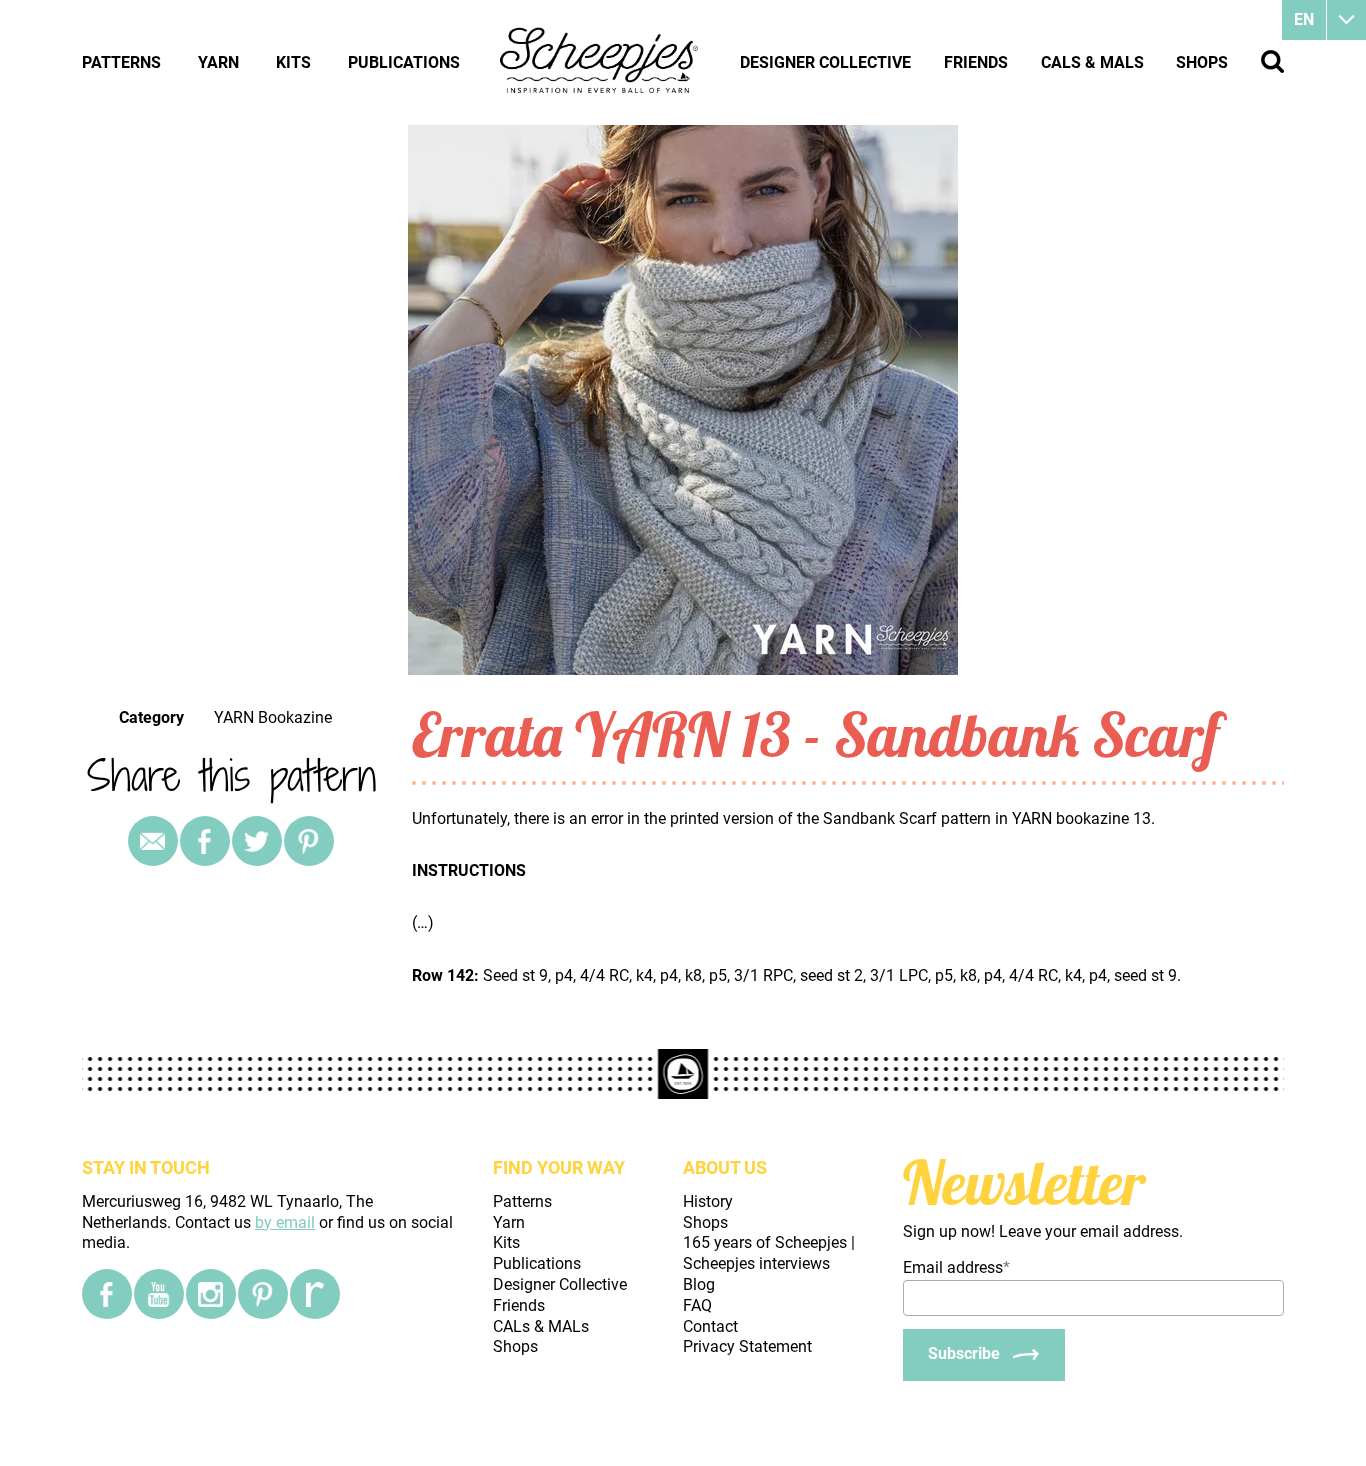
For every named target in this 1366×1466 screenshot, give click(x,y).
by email (285, 1222)
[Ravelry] (315, 1294)
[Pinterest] (309, 841)
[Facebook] (107, 1294)
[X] (257, 841)
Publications (404, 62)
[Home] (600, 62)
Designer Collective (825, 62)
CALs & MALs (1092, 62)
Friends (976, 62)
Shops (1202, 62)
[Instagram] (211, 1294)
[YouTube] (159, 1294)
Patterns (121, 62)
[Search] (1272, 61)
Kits (293, 62)
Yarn (218, 62)
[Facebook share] (205, 841)
